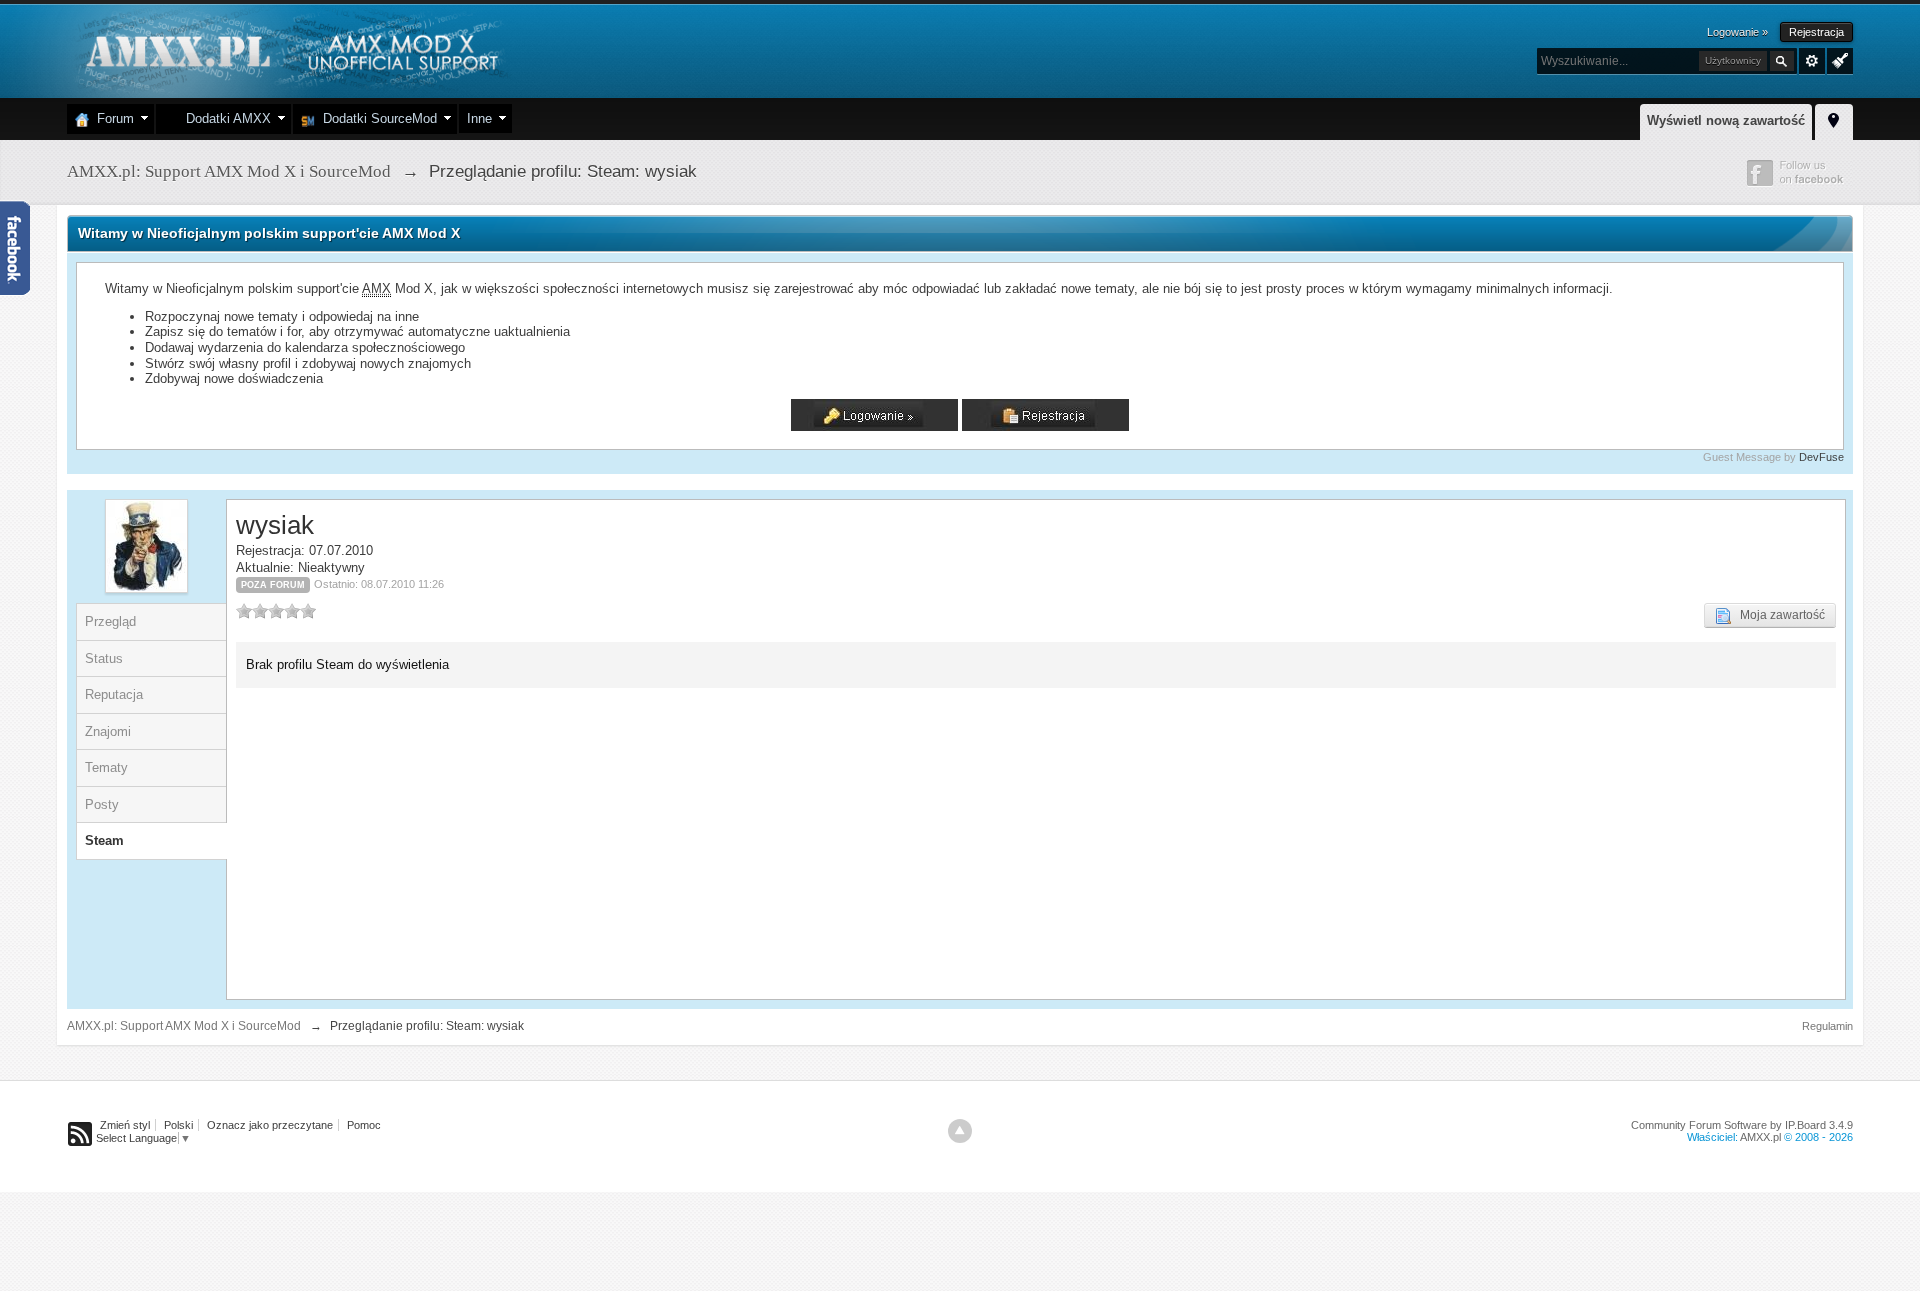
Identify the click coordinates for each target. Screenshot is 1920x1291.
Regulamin (1827, 1026)
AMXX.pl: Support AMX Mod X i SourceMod (184, 1026)
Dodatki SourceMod (376, 118)
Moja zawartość (1778, 615)
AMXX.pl (1760, 1137)
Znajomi (108, 731)
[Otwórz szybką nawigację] (1834, 119)
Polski (178, 1125)
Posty (102, 804)
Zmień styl (125, 1125)
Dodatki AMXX (224, 118)
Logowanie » (1737, 32)
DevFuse (1821, 457)
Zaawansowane (1812, 61)
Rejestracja (1816, 32)
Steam (104, 840)
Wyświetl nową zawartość (1726, 120)
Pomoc (364, 1125)
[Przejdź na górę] (960, 1131)
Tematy (106, 767)
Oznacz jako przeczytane (270, 1125)
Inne (479, 118)
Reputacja (114, 694)
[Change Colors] (1837, 59)
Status (104, 658)
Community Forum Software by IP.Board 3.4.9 (1742, 1125)
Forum (111, 118)
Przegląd (110, 621)
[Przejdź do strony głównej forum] (289, 49)
